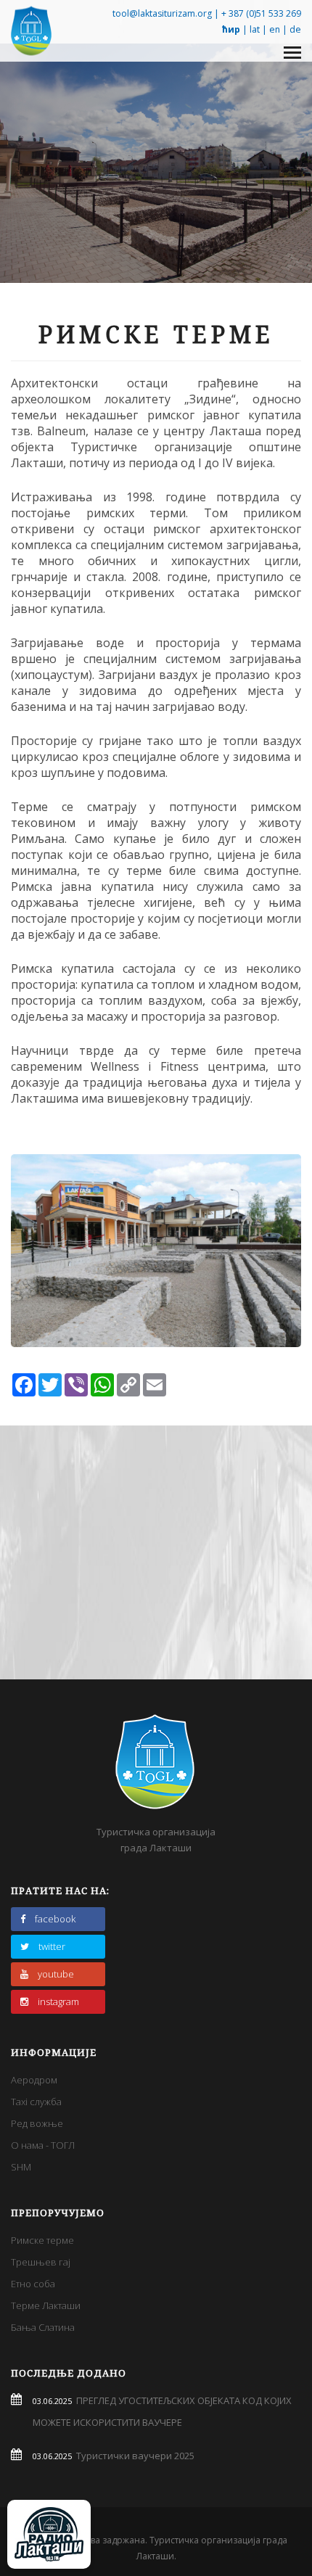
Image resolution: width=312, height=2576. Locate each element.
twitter (52, 1946)
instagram (58, 2001)
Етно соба (33, 2284)
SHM (21, 2167)
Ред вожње (37, 2123)
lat (255, 29)
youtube (56, 1974)
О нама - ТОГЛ (43, 2145)
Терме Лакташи (46, 2305)
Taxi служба (36, 2102)
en (275, 29)
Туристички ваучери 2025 (133, 2456)
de (295, 29)
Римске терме (42, 2240)
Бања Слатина (43, 2327)
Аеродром (34, 2080)
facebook (55, 1919)
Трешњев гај (41, 2262)
